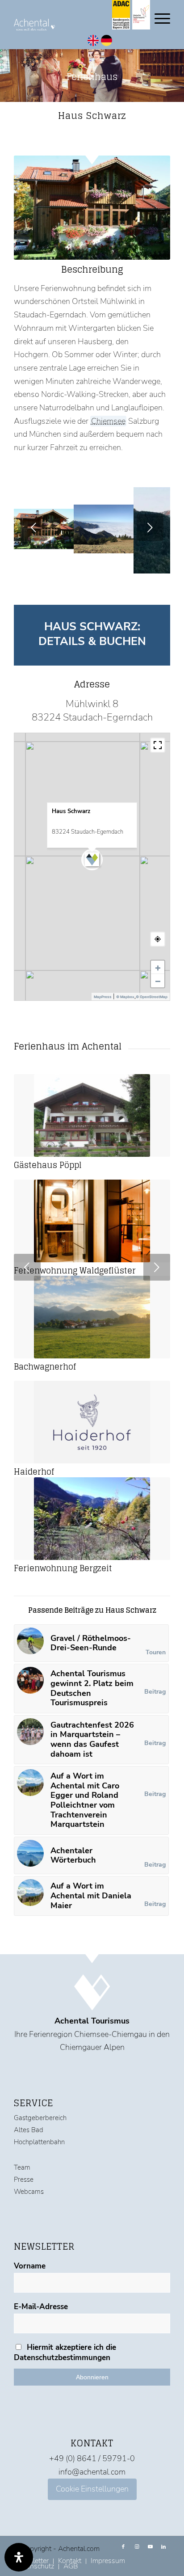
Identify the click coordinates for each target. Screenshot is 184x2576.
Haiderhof (34, 1471)
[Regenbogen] (64, 561)
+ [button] (158, 967)
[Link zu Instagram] (137, 2547)
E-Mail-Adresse (41, 2307)
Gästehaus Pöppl (48, 1165)
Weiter (150, 527)
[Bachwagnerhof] (92, 1317)
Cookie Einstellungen (92, 2489)
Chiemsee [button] (109, 421)
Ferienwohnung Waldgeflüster (75, 1270)
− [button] (158, 981)
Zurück (34, 527)
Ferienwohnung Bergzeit (63, 1568)
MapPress (103, 997)
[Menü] (158, 18)
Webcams (29, 2192)
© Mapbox (125, 997)
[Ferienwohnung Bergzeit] (92, 1519)
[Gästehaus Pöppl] (92, 1115)
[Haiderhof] (92, 1422)
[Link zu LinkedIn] (163, 2547)
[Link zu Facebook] (123, 2547)
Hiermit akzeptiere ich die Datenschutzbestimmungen (65, 2353)
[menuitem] (108, 2561)
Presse (24, 2180)
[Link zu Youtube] (150, 2547)
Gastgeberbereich (40, 2118)
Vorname (30, 2266)
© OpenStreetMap (152, 997)
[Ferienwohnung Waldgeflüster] (92, 1221)
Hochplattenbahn (39, 2142)
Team (22, 2167)
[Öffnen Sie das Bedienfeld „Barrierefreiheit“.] (19, 2557)
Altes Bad (29, 2130)
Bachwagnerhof (45, 1366)
